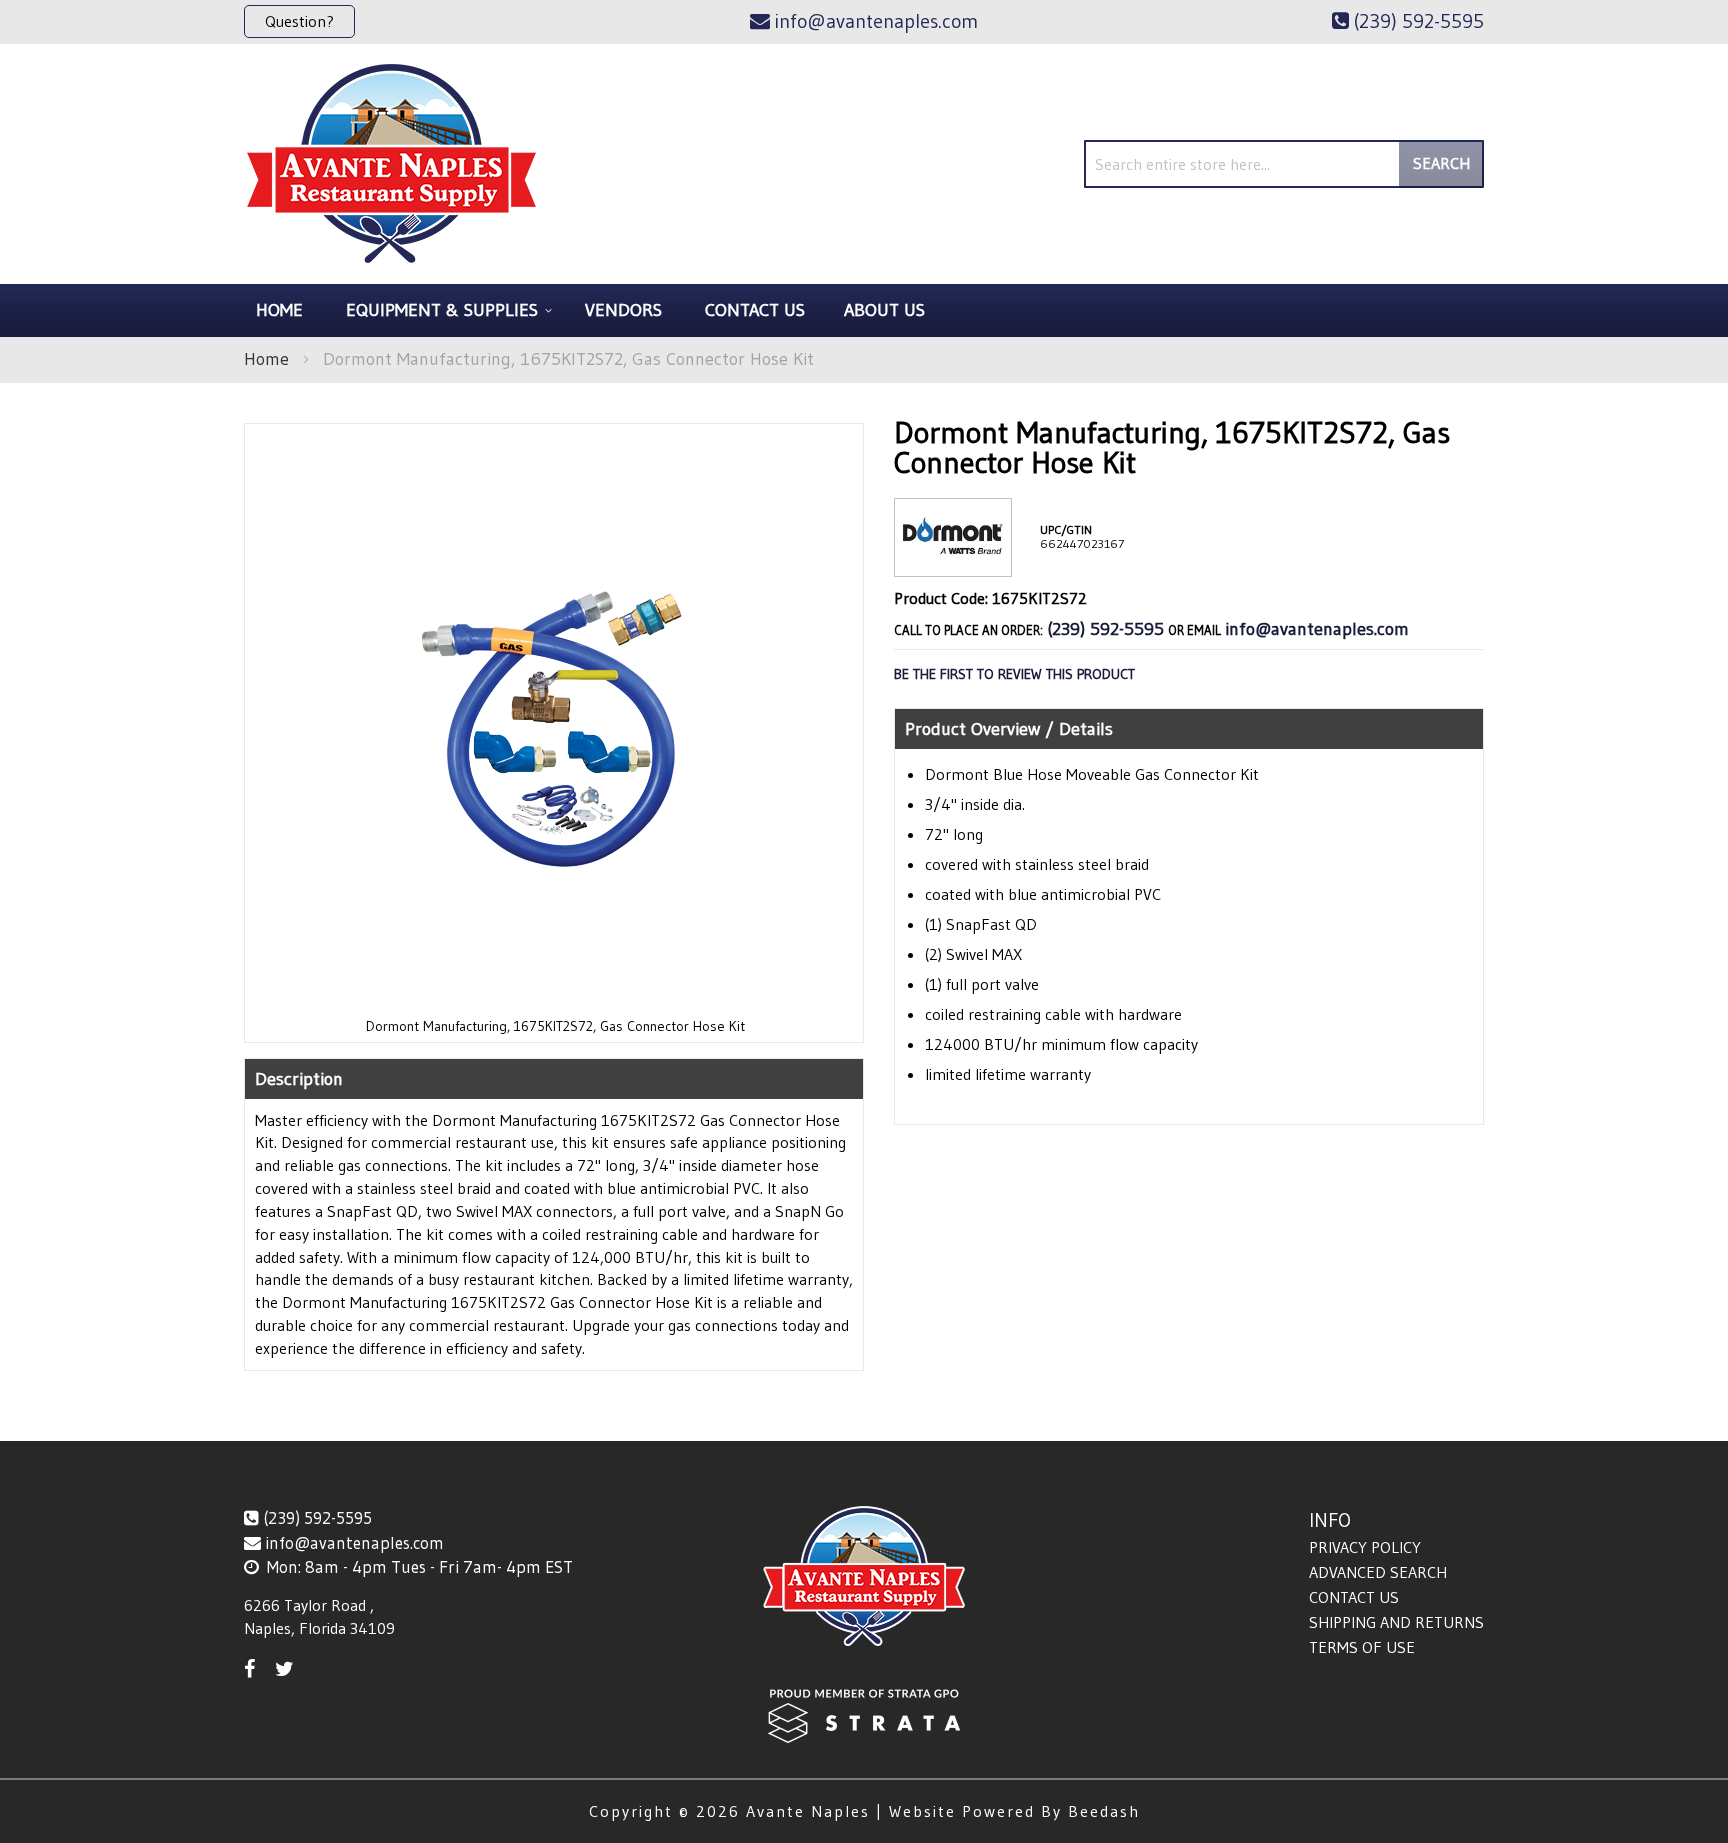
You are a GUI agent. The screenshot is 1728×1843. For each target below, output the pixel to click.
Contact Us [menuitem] (755, 310)
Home (266, 359)
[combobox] (1284, 164)
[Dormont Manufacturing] (953, 560)
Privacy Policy (1365, 1547)
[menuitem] (446, 310)
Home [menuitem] (279, 310)
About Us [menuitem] (884, 310)
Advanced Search (1378, 1572)
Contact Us (1354, 1597)
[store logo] (391, 164)
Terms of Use (1362, 1647)
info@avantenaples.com (1317, 629)
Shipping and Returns (1396, 1622)
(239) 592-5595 (1105, 629)
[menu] (864, 310)
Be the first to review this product (1014, 674)
